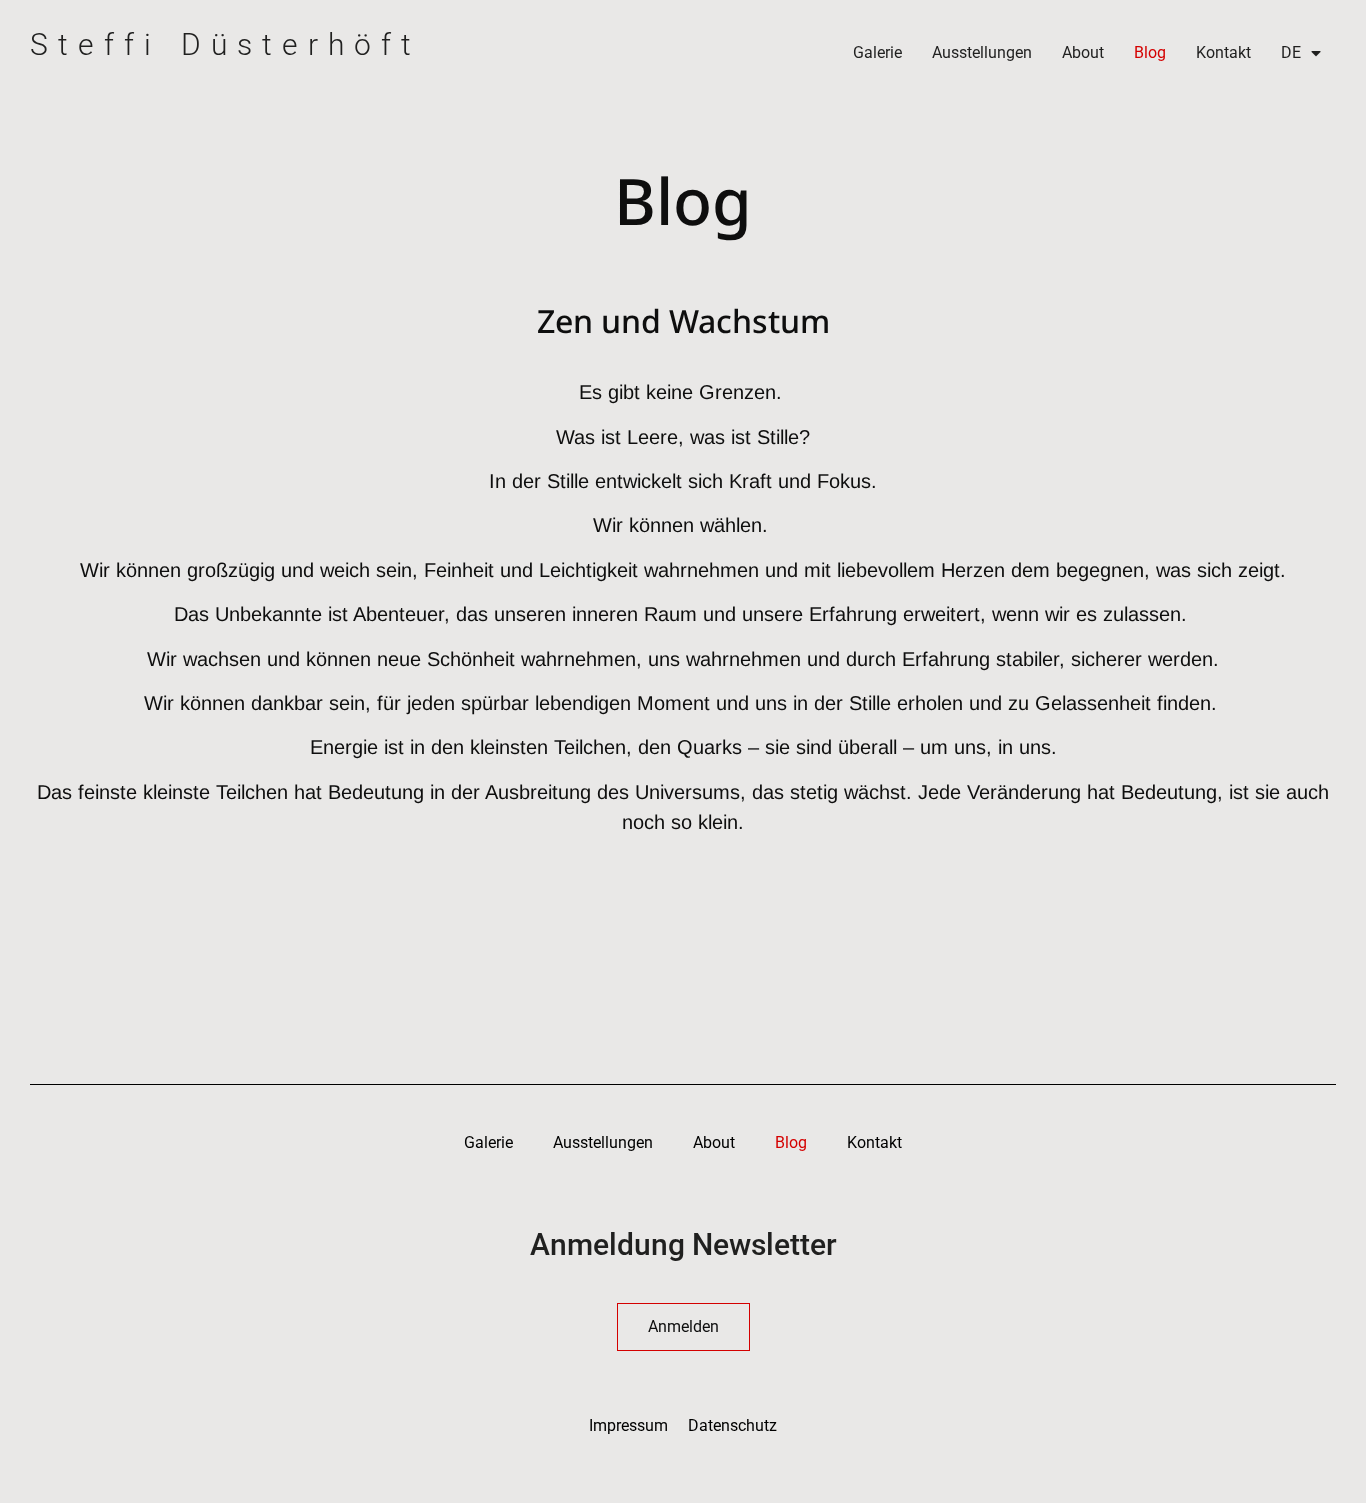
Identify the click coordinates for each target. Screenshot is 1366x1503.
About (1083, 52)
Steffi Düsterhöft (225, 44)
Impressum (628, 1425)
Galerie (877, 52)
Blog (1150, 52)
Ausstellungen (982, 52)
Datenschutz (732, 1425)
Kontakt (1223, 52)
